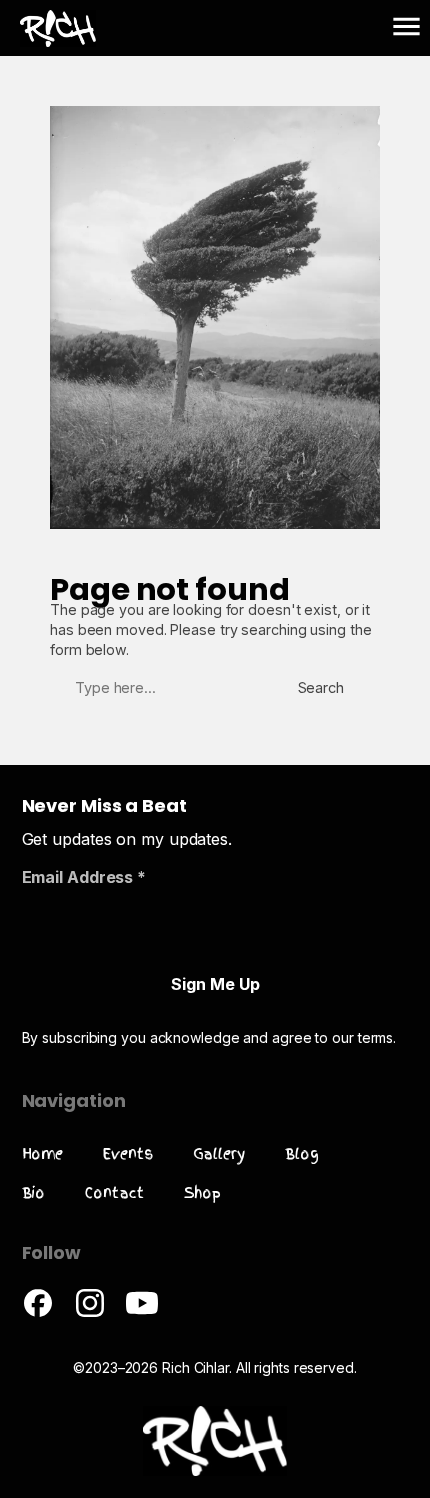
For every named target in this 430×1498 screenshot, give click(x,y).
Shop (203, 1193)
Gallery (219, 1154)
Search (321, 687)
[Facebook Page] (38, 1313)
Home (43, 1154)
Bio (34, 1193)
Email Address (84, 877)
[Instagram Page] (90, 1313)
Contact (114, 1193)
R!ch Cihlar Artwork (34, 24)
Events (127, 1154)
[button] (406, 28)
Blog (302, 1154)
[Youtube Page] (142, 1313)
